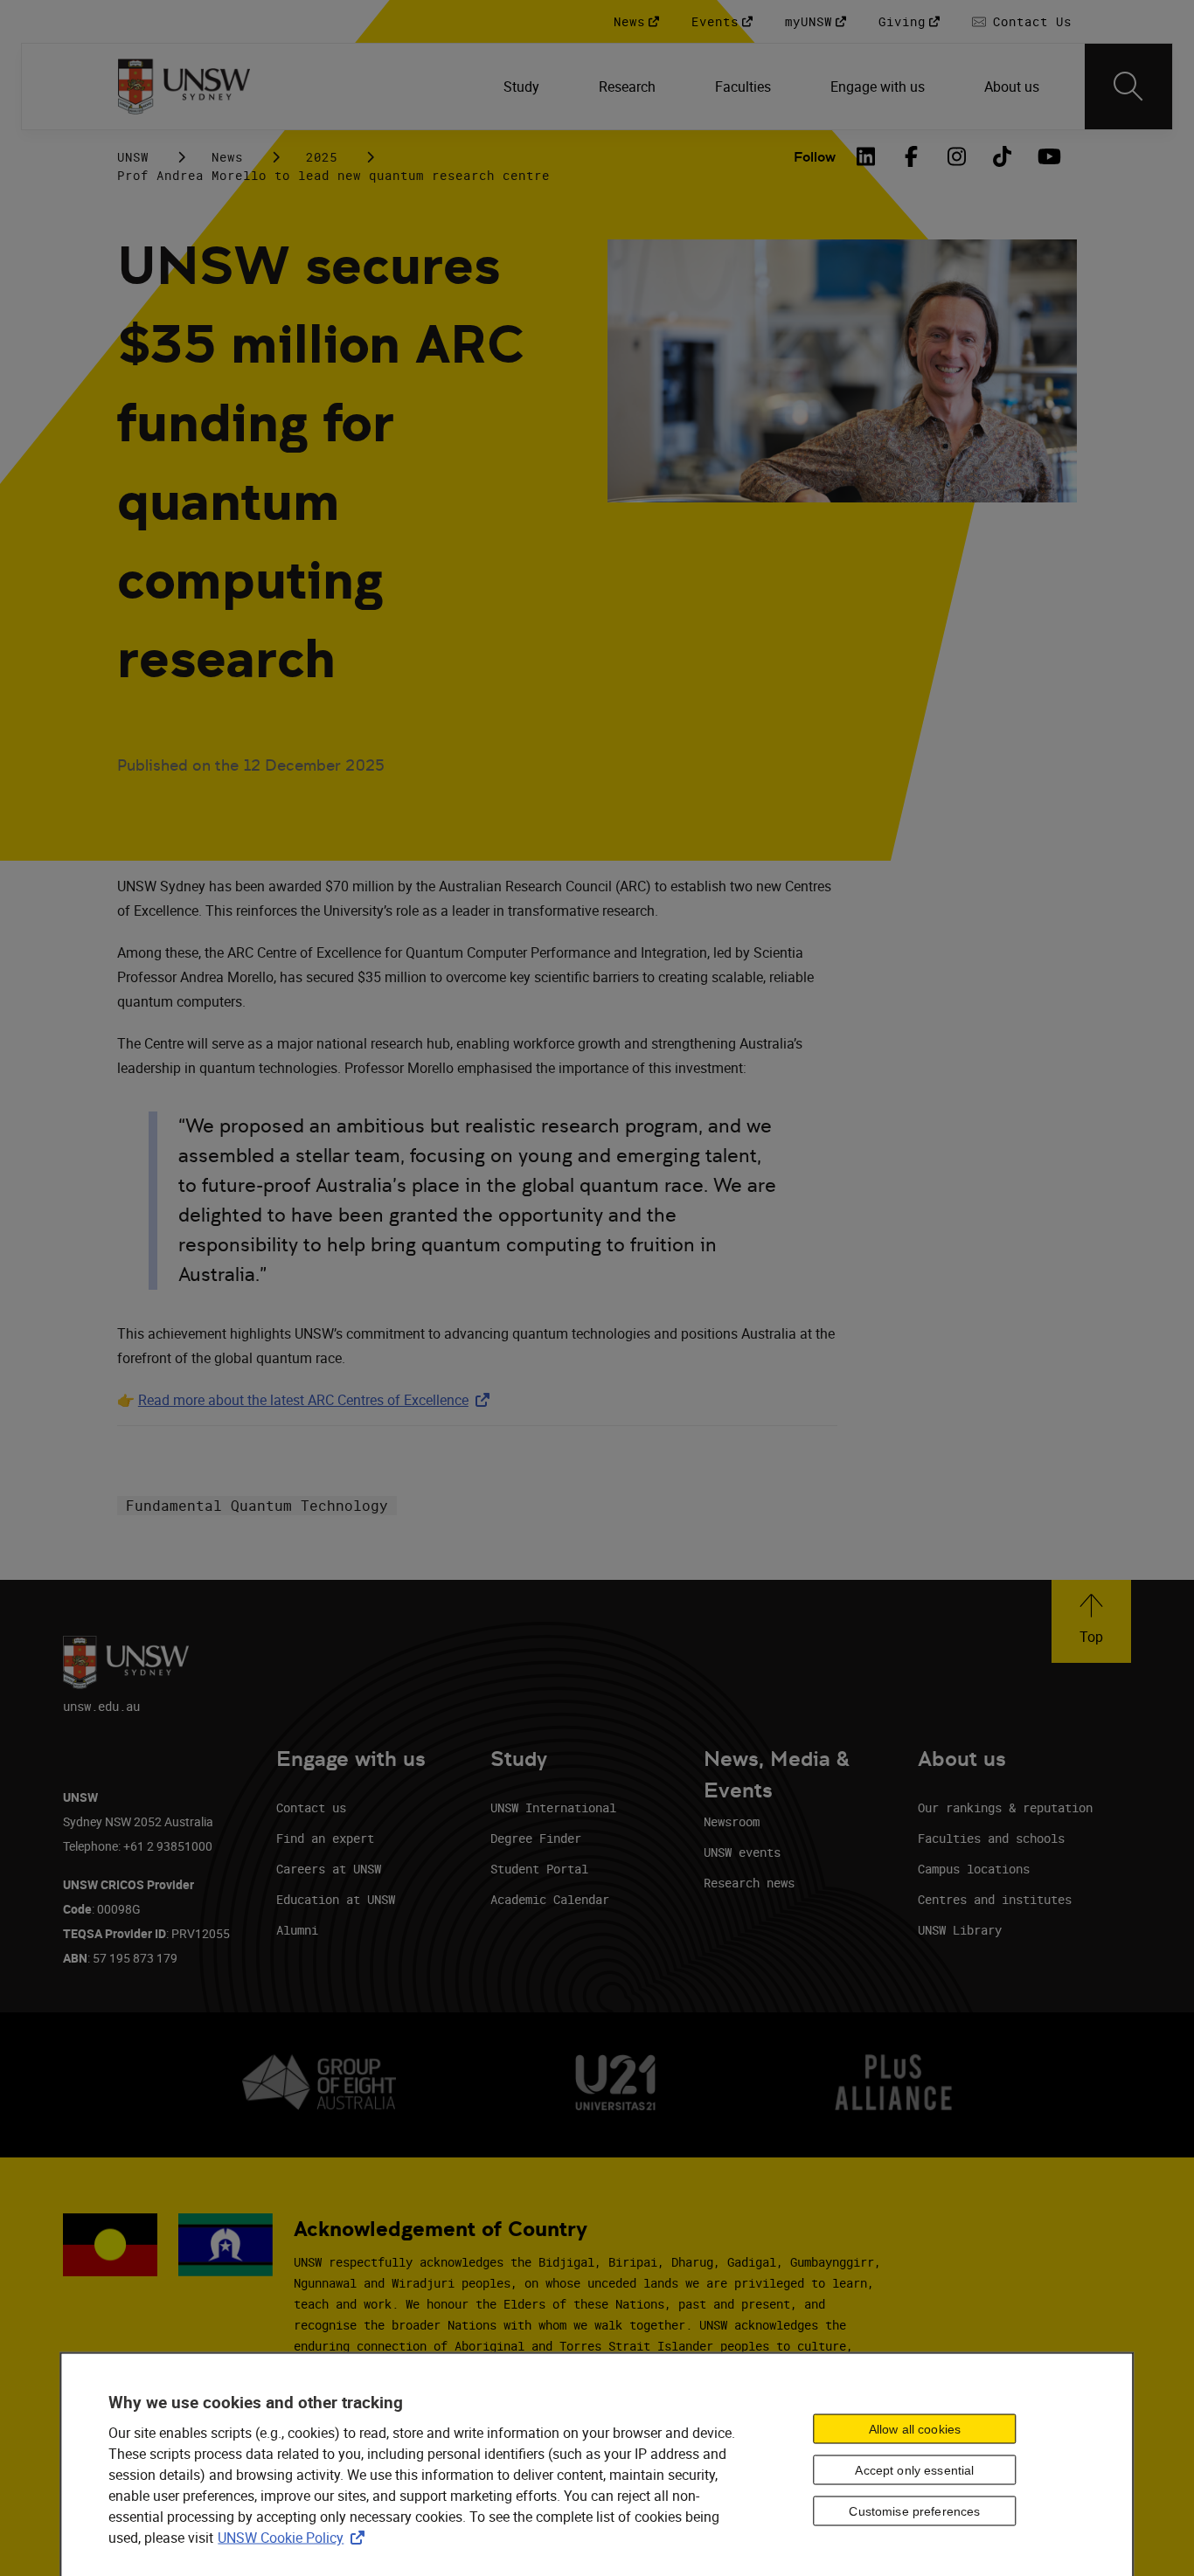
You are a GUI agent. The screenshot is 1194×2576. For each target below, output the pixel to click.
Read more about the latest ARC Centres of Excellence (317, 1400)
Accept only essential (914, 2469)
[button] (1091, 1621)
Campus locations (974, 1869)
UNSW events (742, 1852)
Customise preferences (914, 2510)
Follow (815, 157)
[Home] (184, 87)
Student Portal (539, 1869)
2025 (322, 157)
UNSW (133, 157)
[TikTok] (1002, 156)
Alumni (297, 1930)
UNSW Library (960, 1930)
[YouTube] (1047, 156)
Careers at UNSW (329, 1869)
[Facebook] (911, 156)
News (227, 157)
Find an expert (325, 1838)
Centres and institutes (995, 1899)
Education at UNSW (336, 1899)
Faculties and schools (991, 1838)
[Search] (1128, 87)
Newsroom (732, 1821)
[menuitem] (523, 87)
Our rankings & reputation (1005, 1807)
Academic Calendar (550, 1899)
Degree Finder (536, 1838)
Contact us (311, 1807)
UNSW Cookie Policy (295, 2538)
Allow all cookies (915, 2428)
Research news (749, 1883)
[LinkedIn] (865, 156)
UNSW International (553, 1807)
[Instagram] (956, 156)
